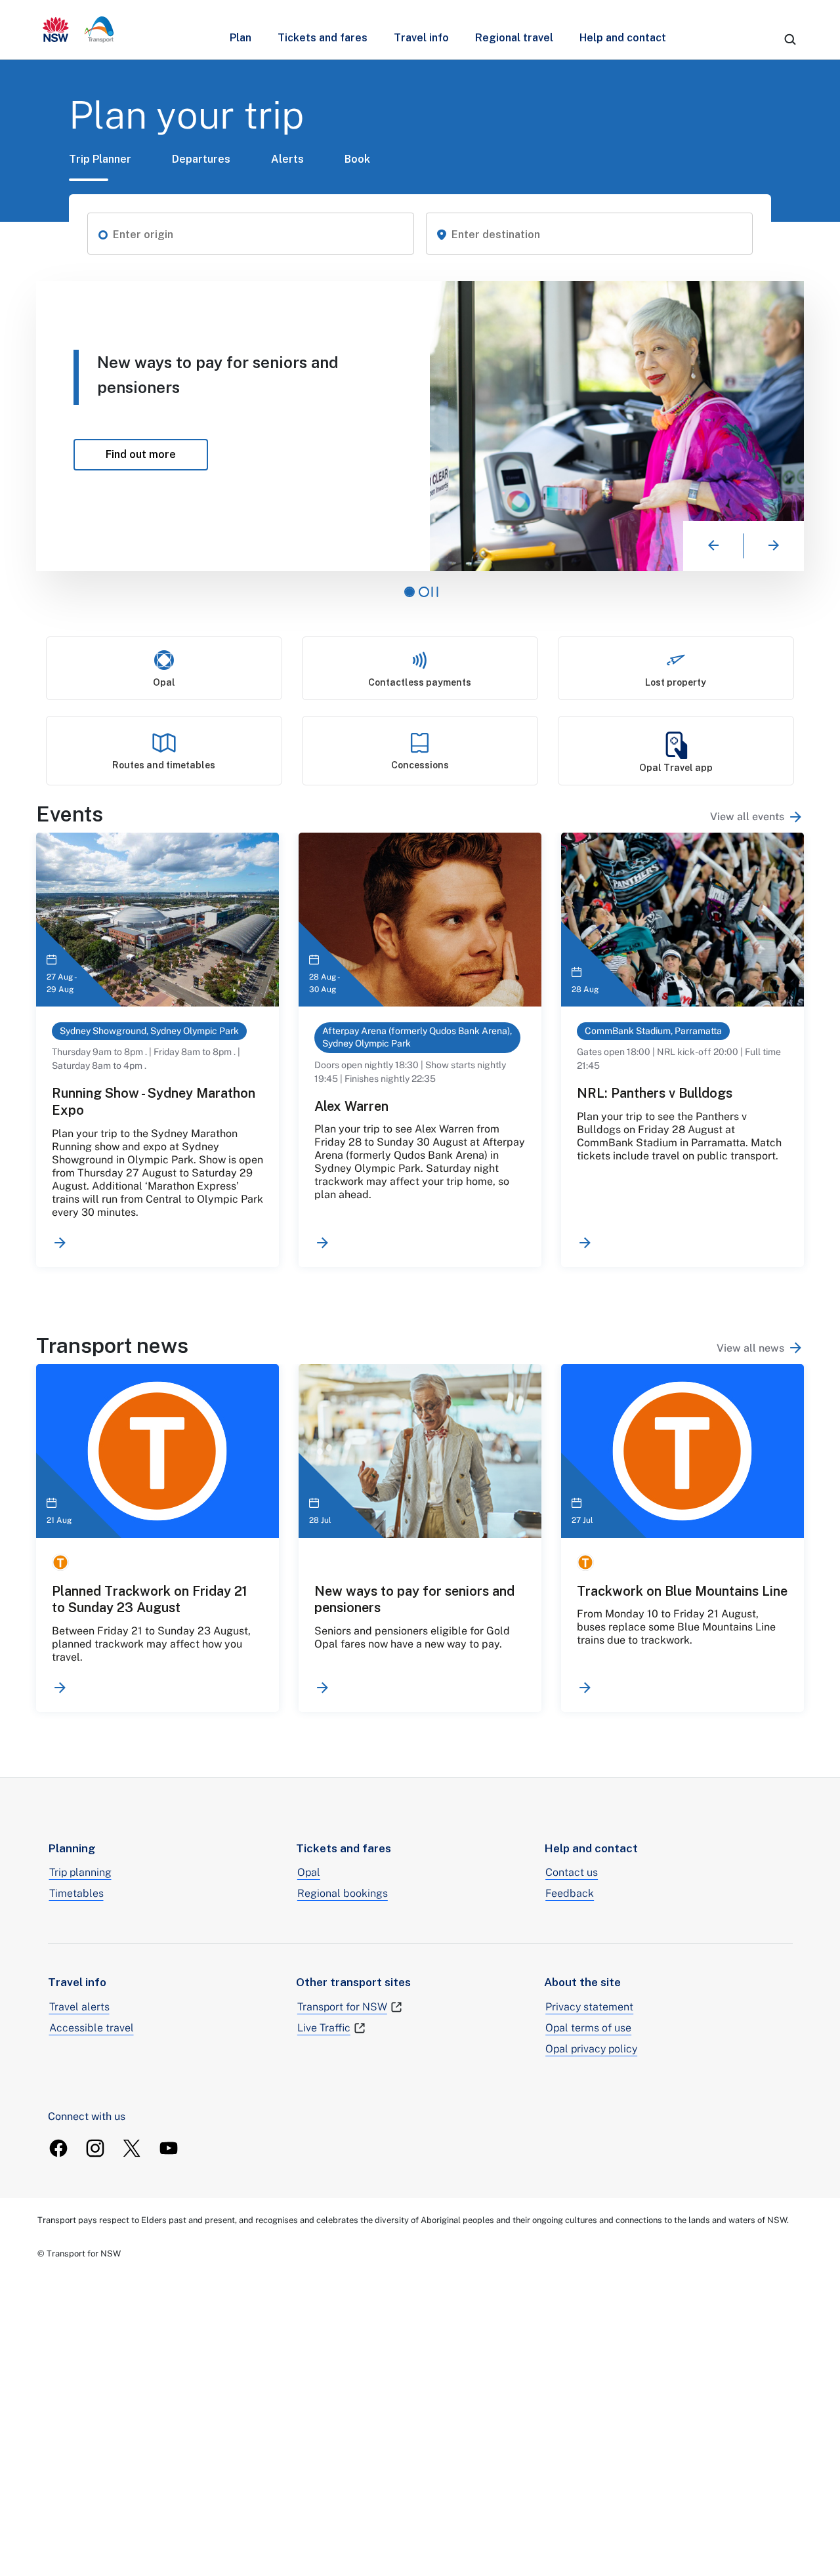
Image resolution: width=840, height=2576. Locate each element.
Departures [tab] (201, 159)
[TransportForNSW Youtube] (169, 2148)
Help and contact (623, 38)
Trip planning (80, 1872)
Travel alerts (79, 2007)
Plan (241, 38)
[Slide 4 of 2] (424, 592)
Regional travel (514, 38)
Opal (309, 1872)
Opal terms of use (588, 2028)
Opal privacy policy (591, 2049)
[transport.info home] (78, 30)
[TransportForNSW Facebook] (58, 2148)
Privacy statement (589, 2007)
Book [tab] (357, 159)
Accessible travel (92, 2028)
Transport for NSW (342, 2007)
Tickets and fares (323, 38)
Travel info (421, 38)
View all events (747, 817)
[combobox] (259, 235)
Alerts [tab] (287, 159)
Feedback (570, 1893)
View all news (750, 1348)
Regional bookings (343, 1893)
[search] (790, 39)
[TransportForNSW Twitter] (132, 2148)
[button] (103, 234)
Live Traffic (324, 2028)
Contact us (572, 1872)
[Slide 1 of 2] (409, 592)
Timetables (76, 1893)
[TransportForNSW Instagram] (95, 2148)
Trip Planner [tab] (100, 159)
